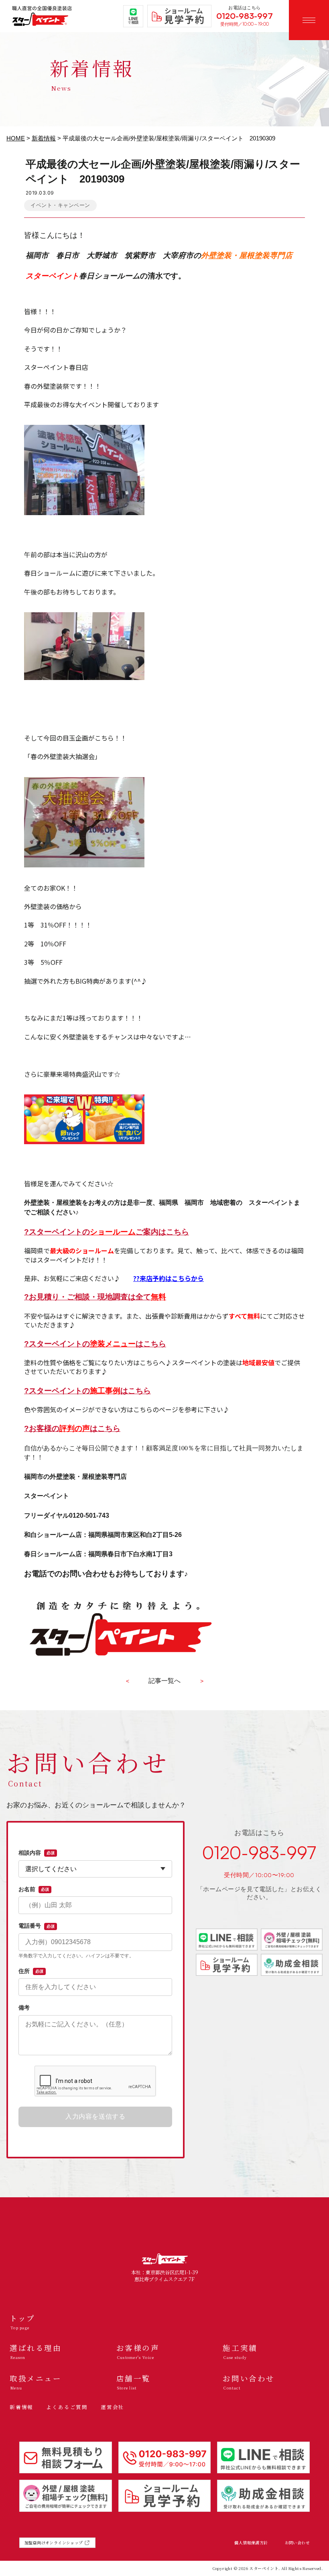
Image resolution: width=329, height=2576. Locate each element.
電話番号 (37, 1926)
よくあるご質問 (67, 2407)
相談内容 (37, 1853)
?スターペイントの (76, 1232)
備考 (24, 2008)
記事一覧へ (164, 1681)
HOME (16, 138)
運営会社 (113, 2407)
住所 (31, 1971)
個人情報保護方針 (251, 2543)
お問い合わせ (297, 2543)
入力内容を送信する (95, 2116)
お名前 (34, 1889)
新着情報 (44, 138)
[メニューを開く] (309, 20)
